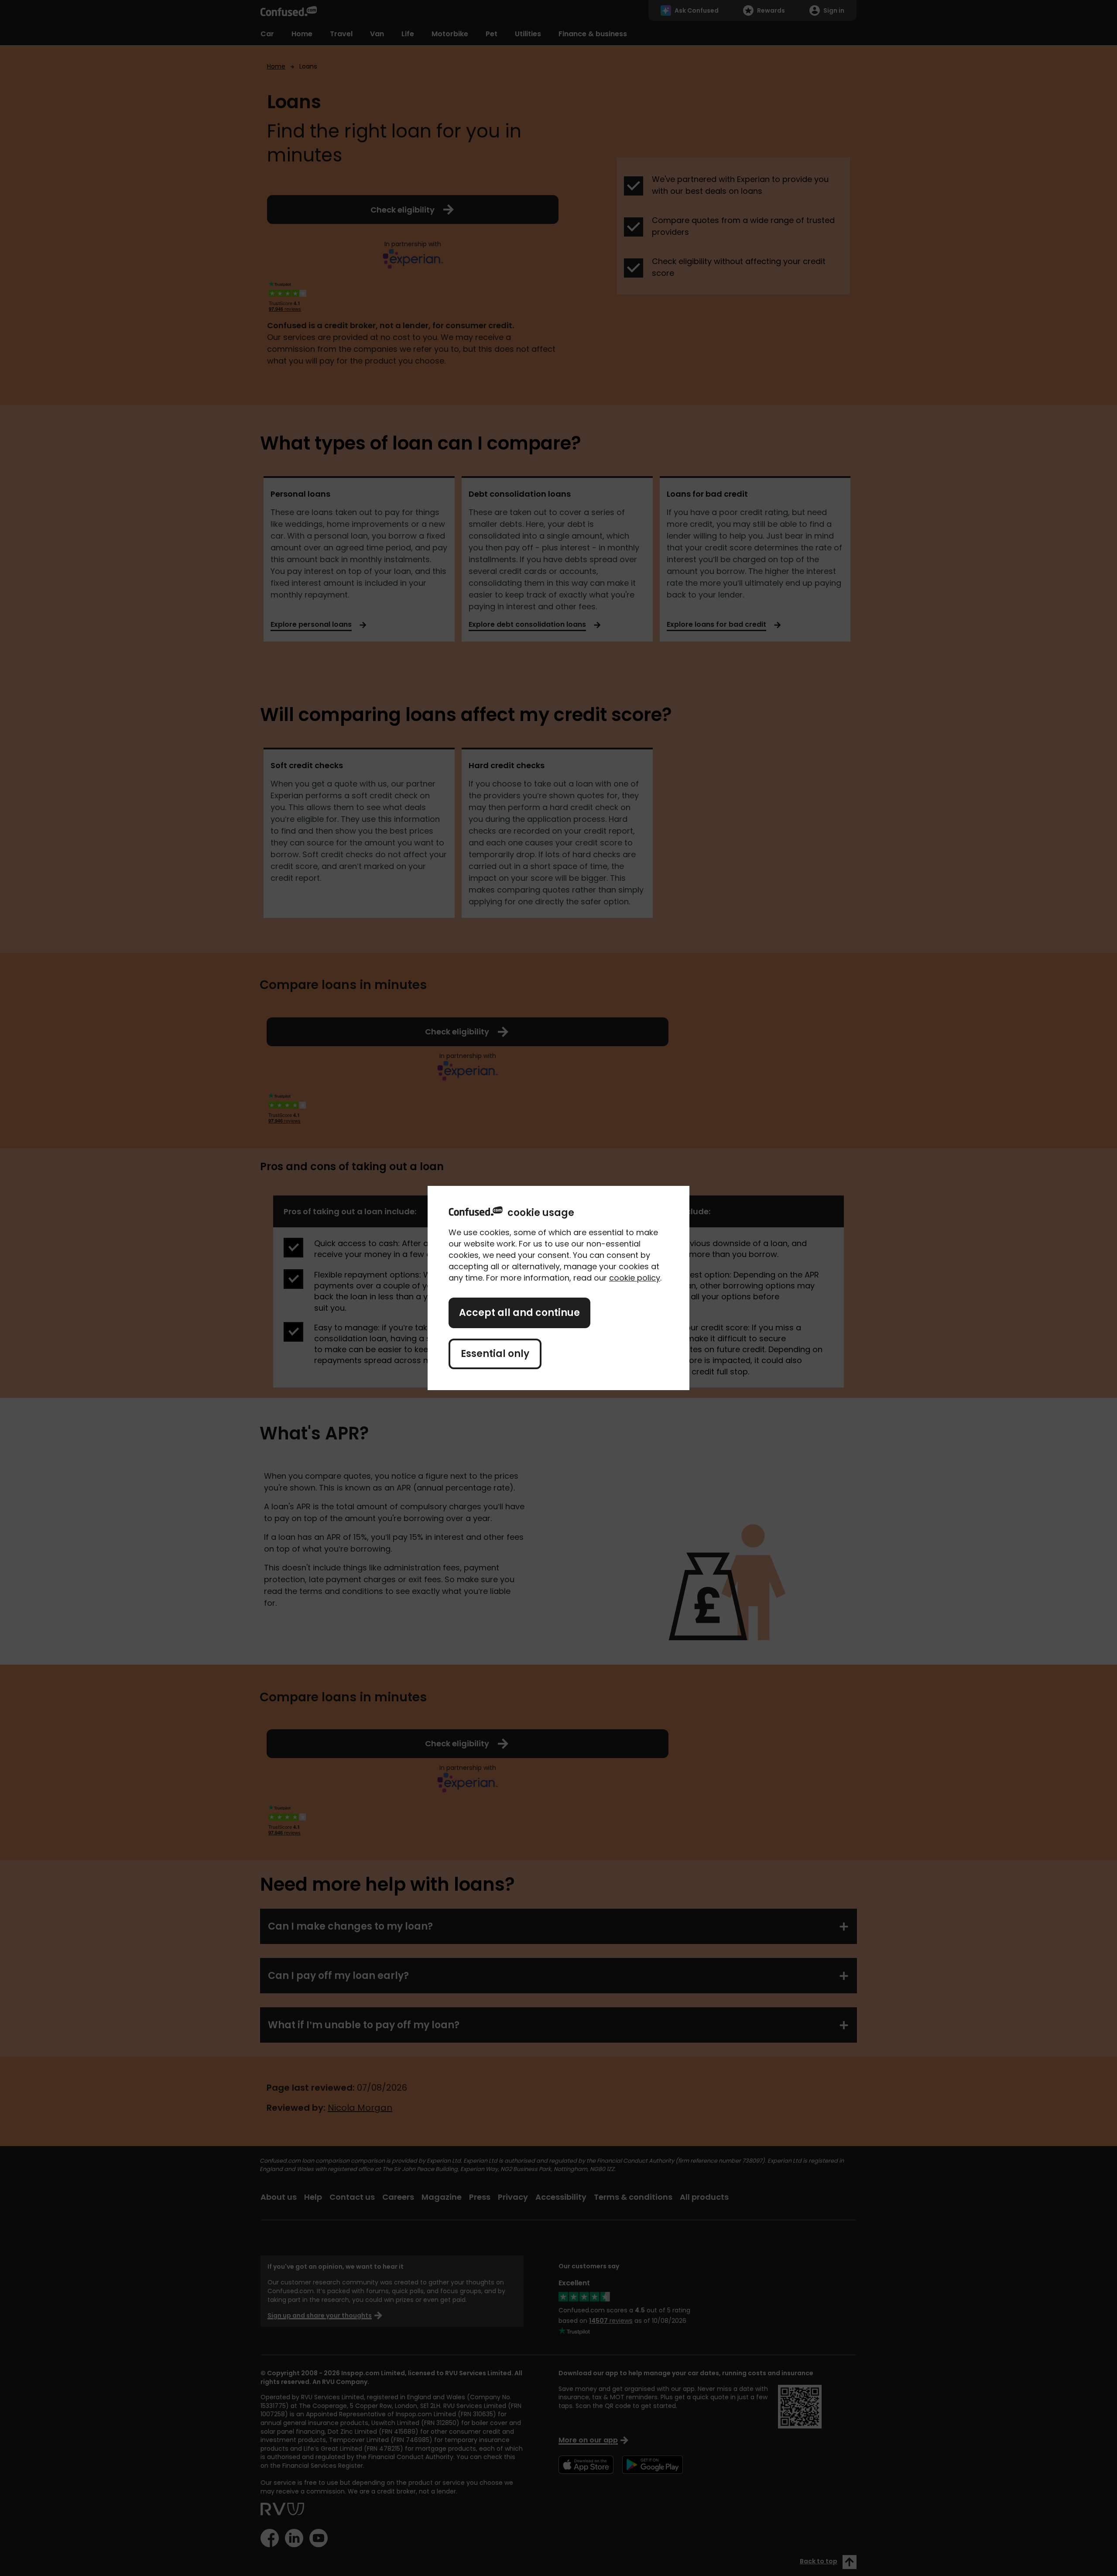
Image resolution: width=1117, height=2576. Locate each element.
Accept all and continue (519, 1313)
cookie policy (635, 1278)
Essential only (495, 1354)
